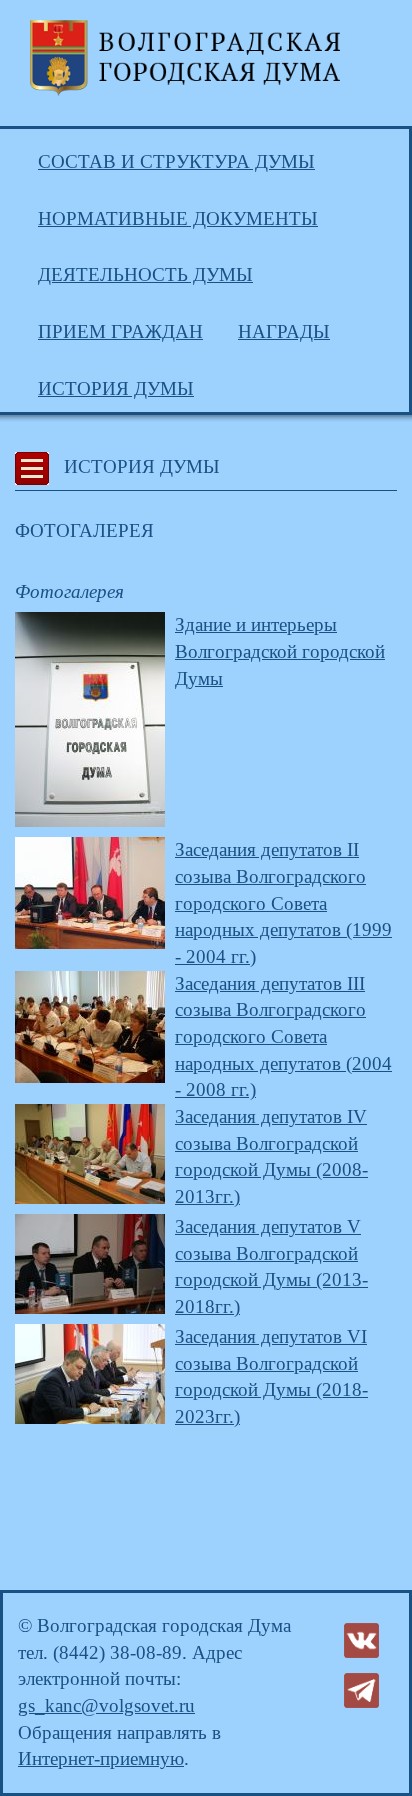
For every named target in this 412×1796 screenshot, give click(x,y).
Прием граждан (120, 331)
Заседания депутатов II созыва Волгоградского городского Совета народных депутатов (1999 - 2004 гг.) (283, 903)
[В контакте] (361, 1638)
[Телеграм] (361, 1688)
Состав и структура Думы (176, 161)
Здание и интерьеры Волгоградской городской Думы (280, 651)
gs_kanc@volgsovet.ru (106, 1705)
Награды (284, 331)
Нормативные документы (178, 218)
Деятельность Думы (145, 274)
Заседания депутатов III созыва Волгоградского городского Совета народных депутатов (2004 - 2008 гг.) (283, 1037)
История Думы (116, 388)
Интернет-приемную (101, 1758)
